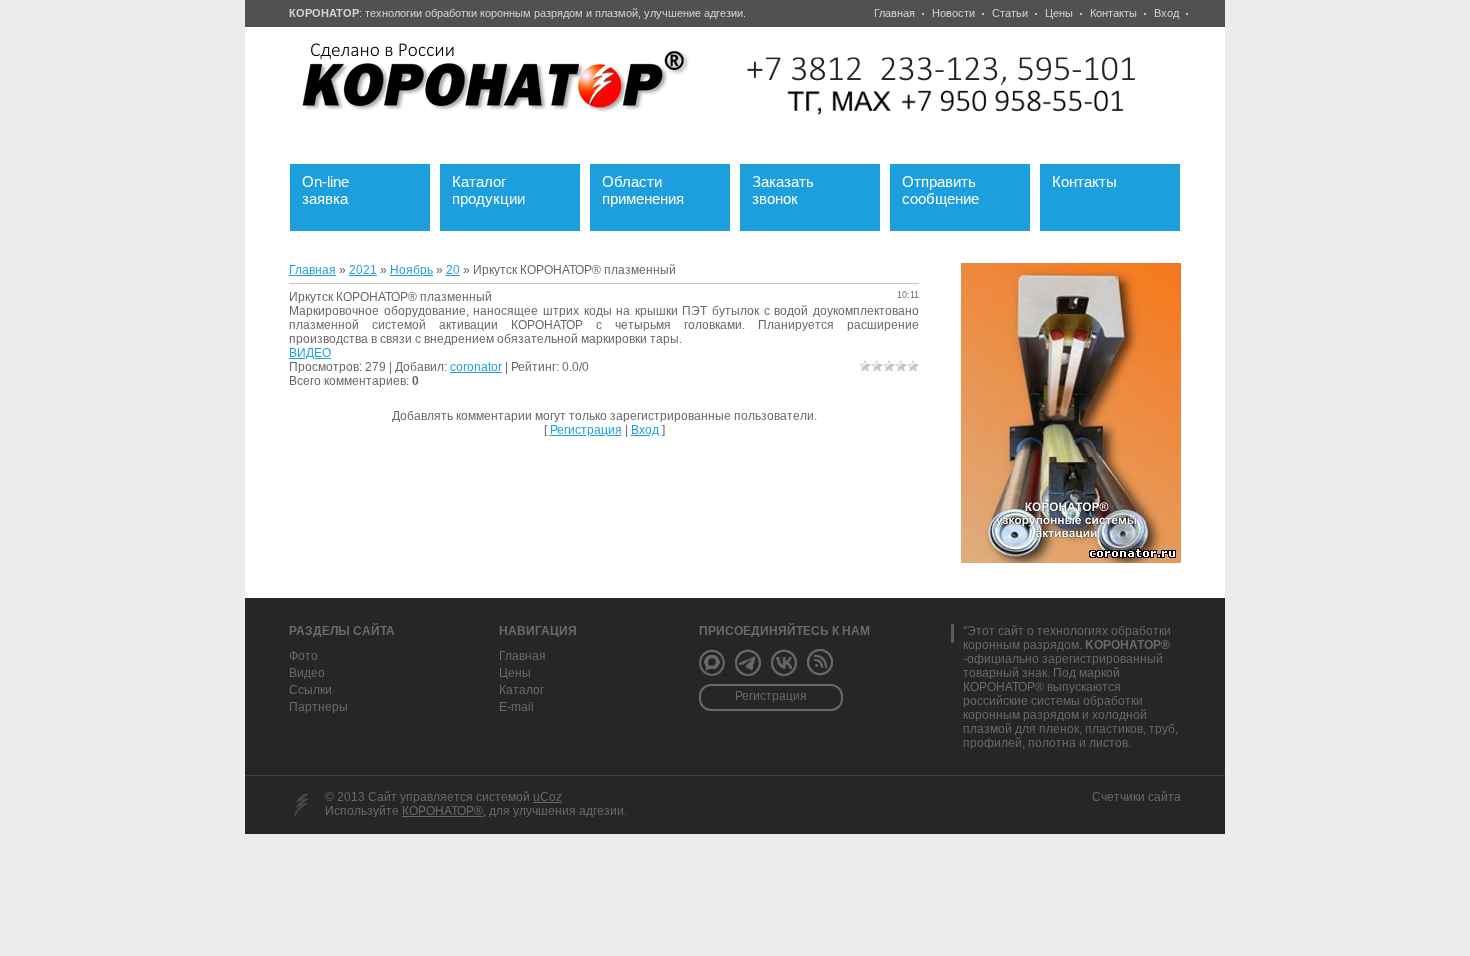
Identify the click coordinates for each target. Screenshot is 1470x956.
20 (453, 270)
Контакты (1113, 13)
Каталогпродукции (503, 187)
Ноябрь (411, 270)
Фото (303, 656)
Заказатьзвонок (795, 187)
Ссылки (310, 690)
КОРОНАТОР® (442, 811)
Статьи (1010, 13)
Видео (307, 673)
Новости (953, 13)
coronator (476, 367)
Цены (1059, 13)
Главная (894, 13)
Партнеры (318, 707)
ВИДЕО (310, 353)
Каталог (521, 690)
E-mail (516, 707)
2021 (363, 270)
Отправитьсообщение (952, 187)
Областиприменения (655, 187)
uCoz (547, 797)
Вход (1166, 13)
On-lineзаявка (337, 187)
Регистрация (586, 430)
